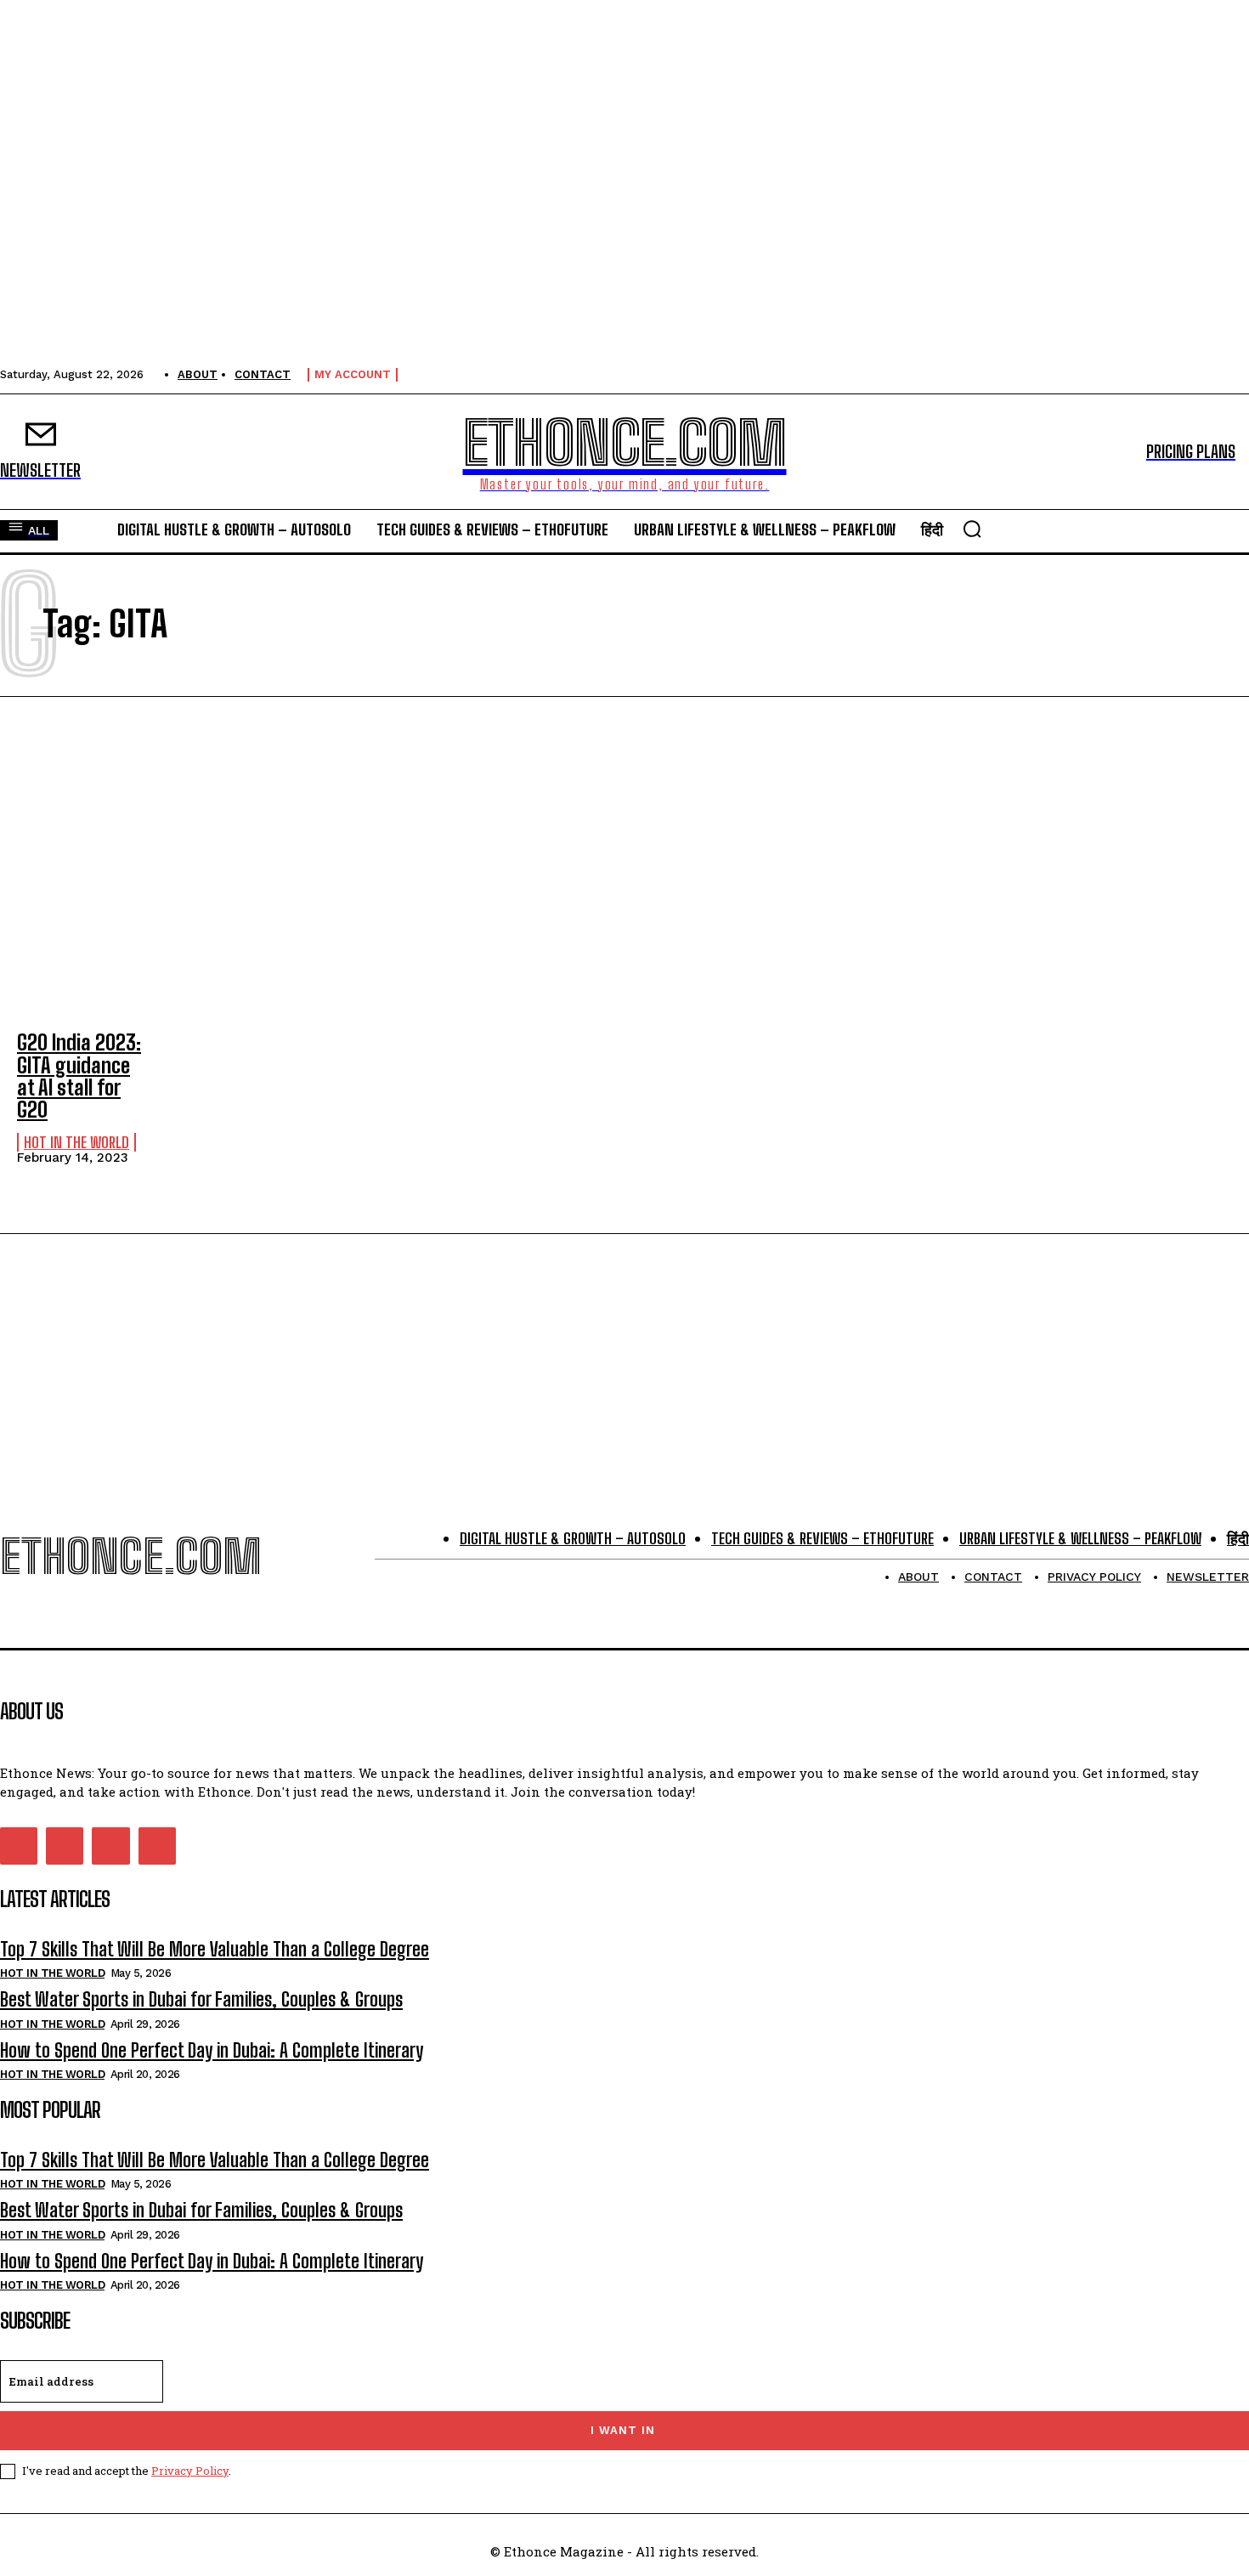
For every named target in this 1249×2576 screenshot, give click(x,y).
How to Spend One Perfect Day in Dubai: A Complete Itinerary (212, 2050)
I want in (623, 2430)
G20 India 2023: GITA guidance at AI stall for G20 (79, 1076)
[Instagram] (65, 1846)
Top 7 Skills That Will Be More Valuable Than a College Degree (215, 1949)
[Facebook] (19, 1846)
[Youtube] (157, 1846)
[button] (972, 529)
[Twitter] (110, 1846)
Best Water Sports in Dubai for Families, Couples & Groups (201, 1999)
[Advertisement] (624, 866)
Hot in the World (76, 1142)
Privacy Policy (190, 2471)
